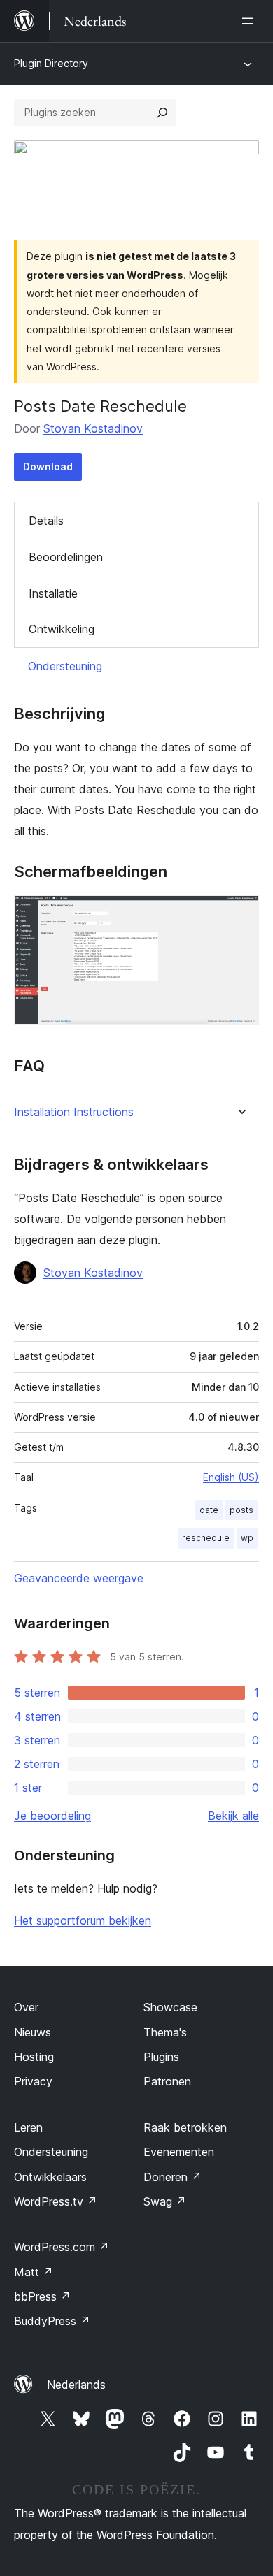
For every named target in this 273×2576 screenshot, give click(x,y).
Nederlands (76, 2385)
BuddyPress (52, 2321)
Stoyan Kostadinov (93, 428)
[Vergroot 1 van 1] (240, 914)
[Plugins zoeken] (162, 113)
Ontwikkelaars (50, 2177)
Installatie (53, 593)
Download (48, 466)
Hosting (34, 2057)
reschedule (206, 1538)
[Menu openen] (251, 21)
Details (46, 521)
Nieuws (33, 2032)
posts (241, 1510)
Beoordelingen (66, 557)
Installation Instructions (74, 1112)
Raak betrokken (185, 2127)
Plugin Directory (51, 63)
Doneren (173, 2177)
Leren (28, 2127)
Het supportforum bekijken (83, 1920)
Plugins (161, 2057)
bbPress (42, 2296)
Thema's (165, 2032)
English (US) (231, 1477)
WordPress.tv (56, 2201)
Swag (165, 2201)
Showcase (170, 2007)
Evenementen (179, 2152)
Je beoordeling (52, 1816)
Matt (34, 2272)
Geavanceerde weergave (79, 1578)
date (209, 1510)
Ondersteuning (65, 666)
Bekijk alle (233, 1816)
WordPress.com (62, 2247)
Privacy (33, 2081)
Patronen (167, 2081)
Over (26, 2007)
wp (247, 1538)
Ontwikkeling (62, 629)
